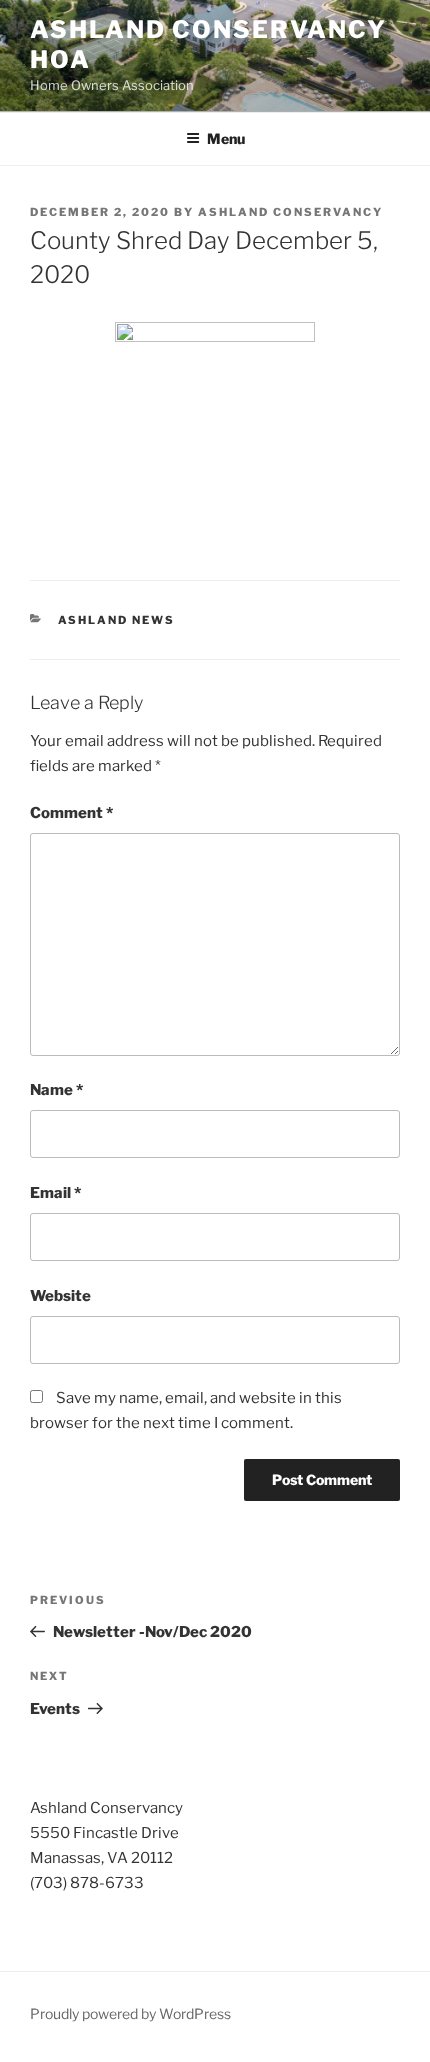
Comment (71, 813)
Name (56, 1090)
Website (60, 1296)
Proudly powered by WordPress (130, 2013)
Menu (226, 138)
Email (55, 1193)
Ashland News (117, 620)
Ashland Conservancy (290, 212)
